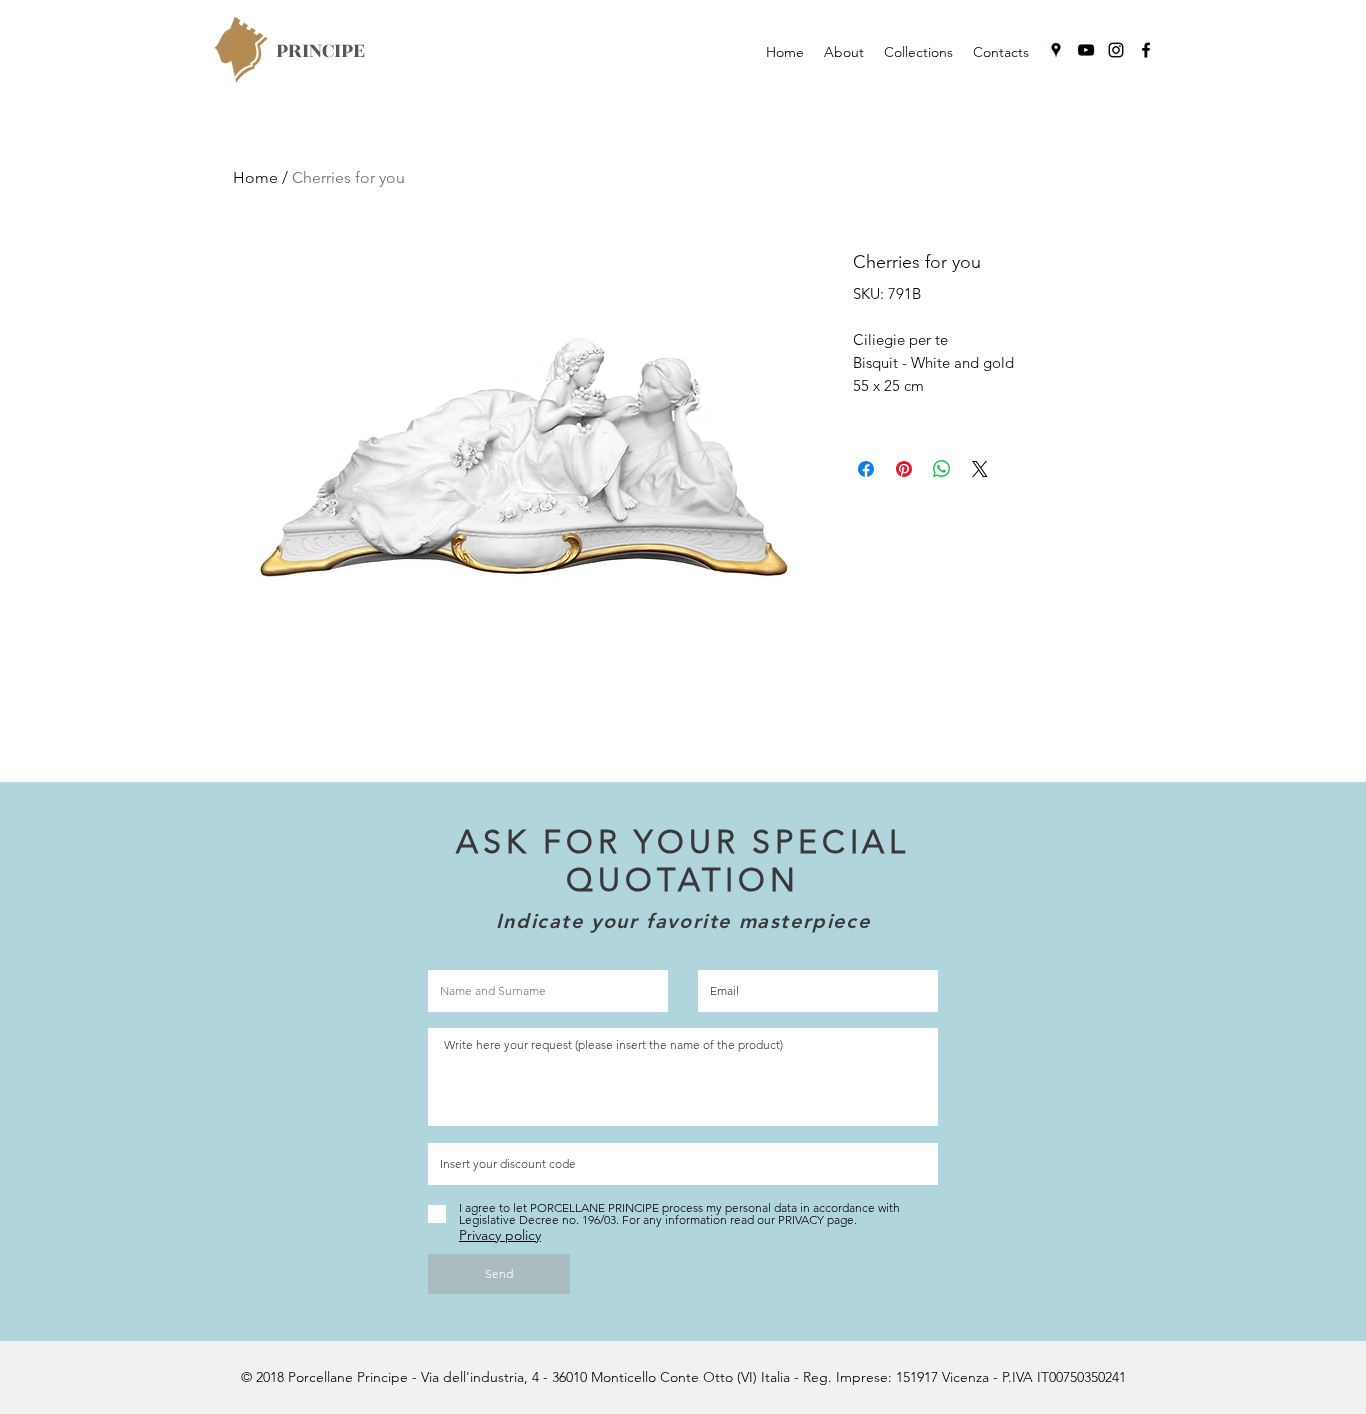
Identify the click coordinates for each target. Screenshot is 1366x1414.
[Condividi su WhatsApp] (942, 469)
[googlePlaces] (1056, 50)
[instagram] (1116, 50)
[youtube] (1086, 50)
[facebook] (1146, 50)
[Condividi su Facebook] (866, 469)
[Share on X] (980, 469)
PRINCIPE (320, 50)
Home (255, 177)
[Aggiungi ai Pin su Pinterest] (904, 469)
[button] (918, 52)
